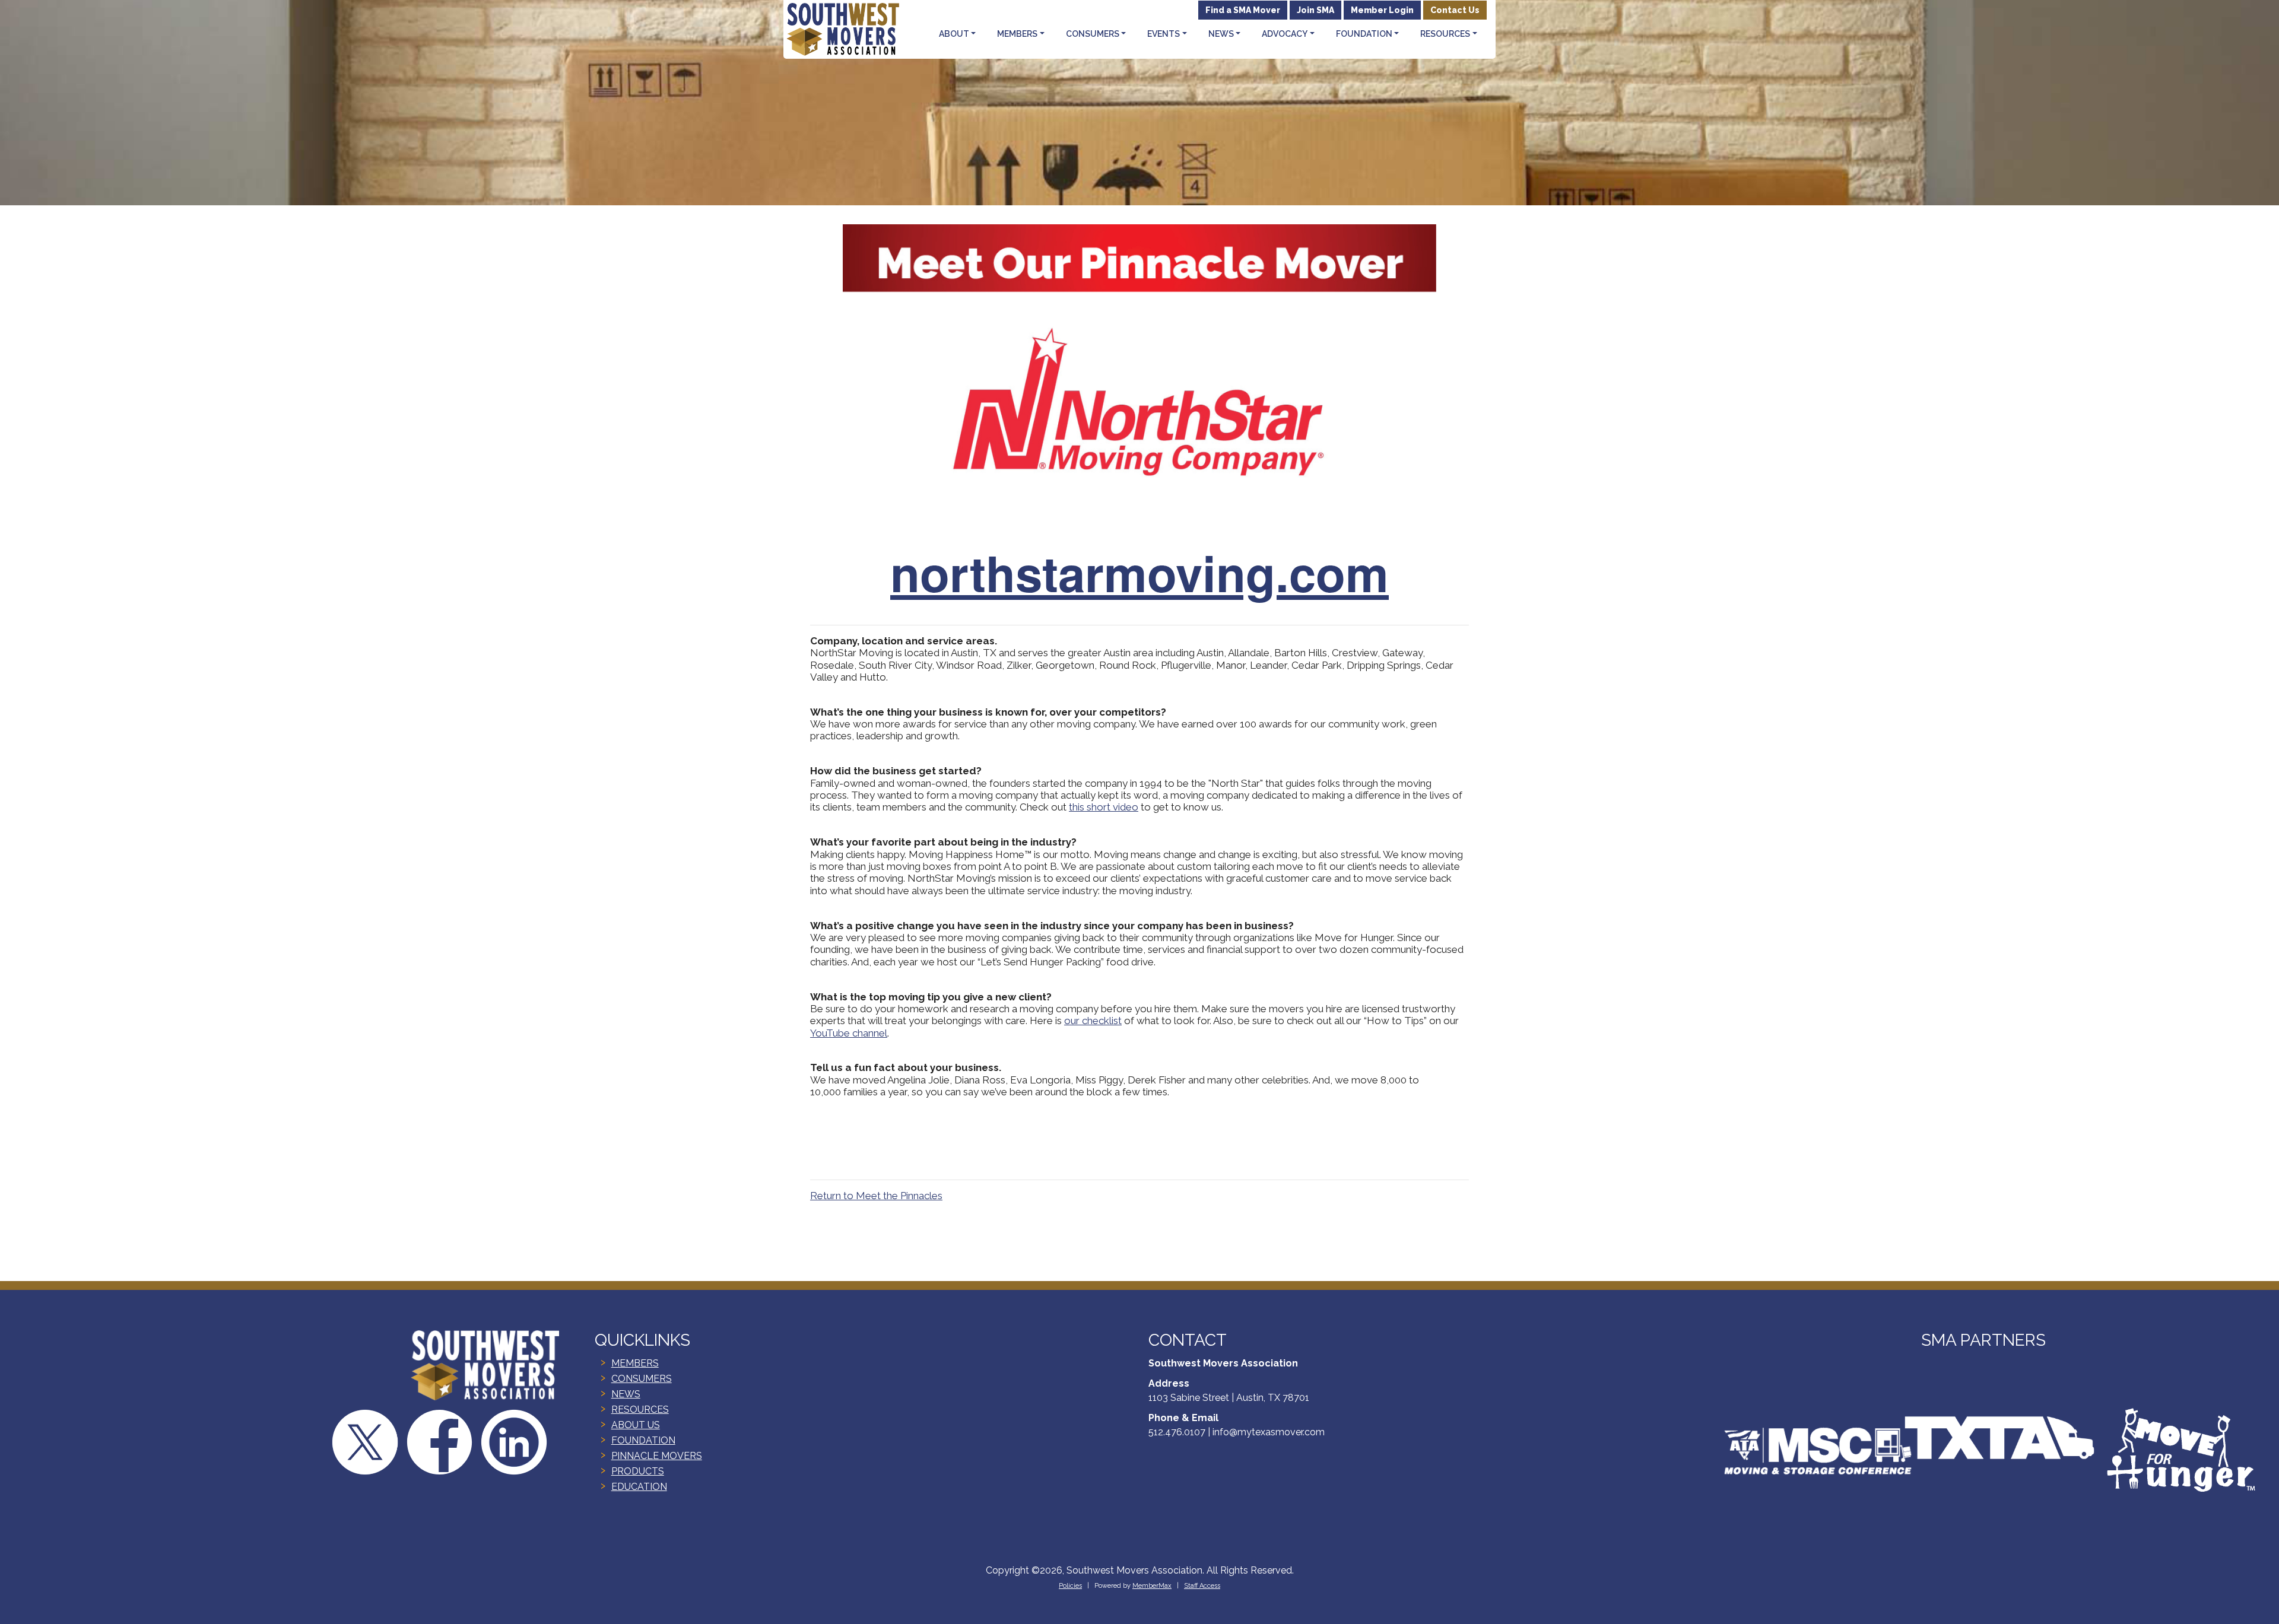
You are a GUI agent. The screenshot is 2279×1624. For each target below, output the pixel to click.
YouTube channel (849, 1033)
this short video (1104, 807)
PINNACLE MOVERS (657, 1456)
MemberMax (1152, 1586)
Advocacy (1285, 34)
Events (1164, 34)
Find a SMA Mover (1243, 10)
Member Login (1382, 10)
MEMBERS (635, 1363)
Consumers (1093, 34)
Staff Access (1202, 1586)
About (954, 34)
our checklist (1093, 1021)
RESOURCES (640, 1410)
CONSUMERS (642, 1379)
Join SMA (1315, 10)
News (1221, 34)
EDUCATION (639, 1487)
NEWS (626, 1394)
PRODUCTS (638, 1471)
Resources (1445, 34)
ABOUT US (636, 1425)
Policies (1070, 1586)
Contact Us (1455, 10)
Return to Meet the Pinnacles (876, 1196)
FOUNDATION (643, 1440)
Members (1017, 34)
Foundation (1364, 34)
